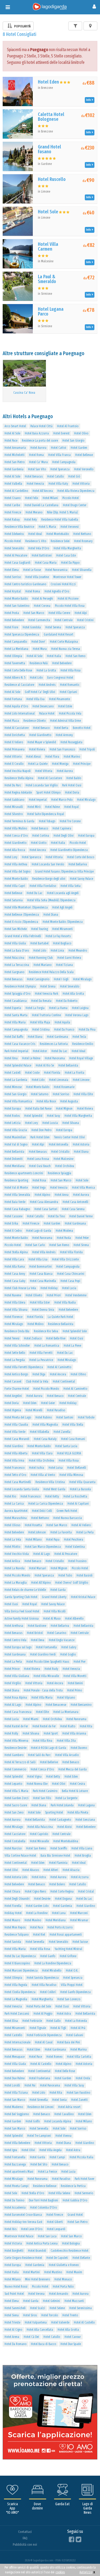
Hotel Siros (30, 2315)
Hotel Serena (53, 627)
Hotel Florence (13, 1317)
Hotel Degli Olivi (64, 836)
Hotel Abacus (31, 1870)
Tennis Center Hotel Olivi (69, 1137)
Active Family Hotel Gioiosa (22, 1619)
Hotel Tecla (79, 1037)
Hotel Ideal (35, 534)
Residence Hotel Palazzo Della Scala (51, 972)
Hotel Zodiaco (33, 1338)
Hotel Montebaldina (66, 1841)
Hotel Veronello (84, 469)
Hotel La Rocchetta (75, 1496)
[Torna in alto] (85, 2561)
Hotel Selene (57, 2308)
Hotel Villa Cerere (59, 613)
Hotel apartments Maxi (19, 2172)
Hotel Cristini (85, 620)
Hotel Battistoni (42, 555)
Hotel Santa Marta (16, 1015)
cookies (60, 2572)
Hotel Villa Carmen (48, 247)
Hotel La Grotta (46, 670)
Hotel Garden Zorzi (17, 1798)
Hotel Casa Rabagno (17, 1209)
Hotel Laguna (86, 1805)
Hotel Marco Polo (62, 800)
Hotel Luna (59, 1913)
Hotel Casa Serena (73, 1209)
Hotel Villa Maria (15, 1022)
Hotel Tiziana (64, 965)
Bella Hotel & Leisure (75, 1791)
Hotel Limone (81, 1080)
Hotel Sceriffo (59, 1848)
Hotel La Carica (14, 1504)
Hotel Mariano (43, 965)
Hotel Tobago (47, 821)
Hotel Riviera (37, 749)
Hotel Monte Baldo (16, 599)
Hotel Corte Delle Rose (18, 670)
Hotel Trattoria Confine (46, 1015)
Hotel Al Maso (52, 1619)
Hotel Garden (79, 448)
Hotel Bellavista (68, 1065)
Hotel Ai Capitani (78, 1504)
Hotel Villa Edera (15, 1302)
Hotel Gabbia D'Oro (75, 2200)
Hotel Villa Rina (43, 1741)
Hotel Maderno (14, 2107)
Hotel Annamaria (15, 448)
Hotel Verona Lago (77, 1015)
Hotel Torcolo (50, 2315)
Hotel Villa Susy (74, 2085)
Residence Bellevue (45, 2186)
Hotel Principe (82, 764)
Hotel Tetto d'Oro (15, 1475)
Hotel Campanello (16, 642)
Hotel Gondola (32, 627)
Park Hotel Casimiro (45, 1791)
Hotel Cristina (41, 1030)
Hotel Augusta (69, 1101)
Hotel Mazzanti (74, 2301)
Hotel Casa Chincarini (71, 1274)
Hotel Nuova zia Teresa (66, 649)
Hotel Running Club (41, 958)
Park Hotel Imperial (16, 1051)
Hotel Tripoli (87, 749)
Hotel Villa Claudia (16, 1425)
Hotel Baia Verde (15, 1202)
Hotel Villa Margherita (67, 548)
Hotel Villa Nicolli (55, 1611)
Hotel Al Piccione (68, 599)
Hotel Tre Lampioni (39, 2136)
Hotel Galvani (75, 2035)
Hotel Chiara (12, 1891)
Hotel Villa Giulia (15, 943)
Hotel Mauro (12, 1920)
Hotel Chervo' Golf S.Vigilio (72, 1583)
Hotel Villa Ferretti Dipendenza (24, 1367)
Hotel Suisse (80, 1942)
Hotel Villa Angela (51, 2150)
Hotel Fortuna (13, 699)
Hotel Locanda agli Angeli (63, 893)
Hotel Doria (72, 793)
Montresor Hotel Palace (19, 2236)
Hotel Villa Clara (42, 1453)
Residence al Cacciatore (19, 685)
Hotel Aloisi (65, 1827)
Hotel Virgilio (13, 1683)
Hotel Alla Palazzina (40, 1827)
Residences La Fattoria (54, 1044)
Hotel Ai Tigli (58, 2028)
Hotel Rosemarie (64, 1087)
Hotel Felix (32, 498)
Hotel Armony (64, 735)
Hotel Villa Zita (66, 1741)
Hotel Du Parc (13, 785)
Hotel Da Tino (56, 1216)
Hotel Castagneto (60, 1820)
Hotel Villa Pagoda (16, 1985)
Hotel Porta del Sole (39, 2006)
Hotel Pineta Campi (17, 2186)
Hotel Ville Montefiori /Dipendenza (26, 907)
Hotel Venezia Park (47, 994)
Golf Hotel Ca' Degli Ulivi (40, 692)
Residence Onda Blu (17, 1331)
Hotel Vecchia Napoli (18, 771)
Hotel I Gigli (61, 979)
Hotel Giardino (14, 1446)
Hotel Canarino (57, 1633)
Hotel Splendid (33, 1116)
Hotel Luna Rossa (38, 1159)
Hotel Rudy (51, 1669)
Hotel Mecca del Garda (73, 1769)
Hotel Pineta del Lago (18, 1417)
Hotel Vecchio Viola (17, 1554)
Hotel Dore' (38, 642)
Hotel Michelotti (15, 455)
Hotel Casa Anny (15, 1274)
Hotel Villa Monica (83, 1188)
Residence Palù (39, 663)
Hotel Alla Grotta (73, 994)
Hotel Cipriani (68, 692)
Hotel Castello (13, 2035)
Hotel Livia (57, 951)
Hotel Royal (71, 807)
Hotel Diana (51, 915)
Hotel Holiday (49, 1288)
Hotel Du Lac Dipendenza (20, 1956)
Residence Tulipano (17, 1935)
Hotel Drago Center (75, 505)
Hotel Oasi (77, 1338)
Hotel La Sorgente (66, 1798)
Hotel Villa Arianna (74, 1733)
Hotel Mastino (53, 2272)
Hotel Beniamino (81, 1705)
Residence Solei (60, 541)
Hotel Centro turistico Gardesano (25, 584)
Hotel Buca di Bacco (43, 2344)
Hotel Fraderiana (40, 2078)
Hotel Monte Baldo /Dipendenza (63, 922)
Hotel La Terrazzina (17, 965)
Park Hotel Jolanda (62, 1805)
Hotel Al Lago (42, 1554)
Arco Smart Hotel (15, 426)
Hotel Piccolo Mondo (46, 1389)
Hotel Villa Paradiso (44, 1985)
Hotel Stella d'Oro (33, 2193)
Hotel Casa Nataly (45, 1439)
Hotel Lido (36, 678)
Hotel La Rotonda (76, 2021)
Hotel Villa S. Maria (16, 1791)
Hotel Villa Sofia (71, 886)
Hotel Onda (83, 2078)
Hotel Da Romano (15, 2344)
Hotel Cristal (86, 1891)
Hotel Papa (53, 1540)
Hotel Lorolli (12, 2085)
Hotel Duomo (79, 1748)
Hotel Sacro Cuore (16, 1805)
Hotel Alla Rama (15, 1267)
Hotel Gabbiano (14, 800)
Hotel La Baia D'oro (17, 951)
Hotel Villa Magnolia (45, 1425)
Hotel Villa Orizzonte (65, 1259)
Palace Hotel (47, 714)
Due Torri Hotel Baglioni (43, 2200)
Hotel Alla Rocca (15, 850)
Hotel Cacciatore (15, 1834)
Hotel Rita (86, 1726)
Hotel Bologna (71, 2243)
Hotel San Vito (37, 469)
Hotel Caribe (12, 505)
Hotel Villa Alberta (16, 1453)
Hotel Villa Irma (14, 1461)
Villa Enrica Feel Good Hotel (22, 1611)
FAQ (25, 2538)
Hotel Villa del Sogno (17, 872)
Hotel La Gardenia (16, 1080)
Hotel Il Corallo (14, 764)
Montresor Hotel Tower (67, 577)
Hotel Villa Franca (59, 455)
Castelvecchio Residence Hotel (69, 2251)
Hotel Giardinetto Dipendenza (69, 850)
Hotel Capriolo (39, 1834)
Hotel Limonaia (59, 1080)
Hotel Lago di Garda (39, 1231)
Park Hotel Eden (40, 1137)
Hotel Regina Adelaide (18, 793)
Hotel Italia (54, 656)
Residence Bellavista (61, 1324)
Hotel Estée (65, 706)
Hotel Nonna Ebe (37, 1784)
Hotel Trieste (12, 2322)
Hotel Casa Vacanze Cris (20, 1044)
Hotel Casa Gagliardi (17, 563)
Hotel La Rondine (37, 1913)
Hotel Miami (31, 1719)
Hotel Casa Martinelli (18, 1482)
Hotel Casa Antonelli (75, 1202)
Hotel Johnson (37, 1532)
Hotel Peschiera (74, 1540)
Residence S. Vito (36, 541)
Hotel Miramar (79, 1920)
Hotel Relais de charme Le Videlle (25, 1590)
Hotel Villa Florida (71, 1252)
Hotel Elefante (81, 2258)
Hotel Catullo (55, 476)
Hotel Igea (11, 2150)
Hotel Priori (54, 1295)
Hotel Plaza (12, 721)
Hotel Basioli (85, 1575)
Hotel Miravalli (14, 807)
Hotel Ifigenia (13, 1410)
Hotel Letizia (13, 1123)
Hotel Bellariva (78, 864)
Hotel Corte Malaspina (64, 642)
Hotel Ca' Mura (38, 462)
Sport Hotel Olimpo (48, 793)
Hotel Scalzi (38, 2308)
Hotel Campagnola (64, 462)
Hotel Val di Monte (16, 1188)
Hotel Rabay (12, 520)
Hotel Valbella (13, 484)
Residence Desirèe (15, 1748)
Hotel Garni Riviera (69, 958)
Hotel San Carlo (35, 1245)
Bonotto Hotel (82, 728)
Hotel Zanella (62, 1432)
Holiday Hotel (13, 1913)
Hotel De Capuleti (57, 2258)
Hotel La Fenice (47, 2172)
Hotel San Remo (75, 656)
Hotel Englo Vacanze (62, 1640)
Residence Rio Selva (46, 1331)
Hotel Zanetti (79, 2100)
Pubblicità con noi (25, 2544)
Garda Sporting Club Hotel (21, 1597)
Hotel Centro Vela (15, 1640)
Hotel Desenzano (43, 706)
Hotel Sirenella (39, 2100)
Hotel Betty (53, 1777)
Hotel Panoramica (56, 570)
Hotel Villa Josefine (37, 577)
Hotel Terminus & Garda (19, 821)
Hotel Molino (35, 1324)
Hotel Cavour (73, 2337)
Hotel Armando (59, 2294)
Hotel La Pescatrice (41, 1360)
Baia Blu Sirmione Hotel (55, 1856)
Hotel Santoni (65, 1417)
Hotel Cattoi (59, 448)
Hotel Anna (62, 1195)
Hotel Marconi (79, 1913)
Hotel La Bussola (80, 1489)
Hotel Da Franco (64, 1030)
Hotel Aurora (38, 448)
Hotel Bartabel (39, 943)
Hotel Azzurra (80, 1877)
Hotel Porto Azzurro (60, 1927)
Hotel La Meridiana (16, 649)
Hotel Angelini (13, 1396)
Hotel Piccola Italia (81, 2157)
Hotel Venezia (35, 484)
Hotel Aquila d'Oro (16, 706)
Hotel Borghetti (14, 2251)
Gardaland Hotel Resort (59, 634)
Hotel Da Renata (41, 1001)
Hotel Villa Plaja (40, 1022)
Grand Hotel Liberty (54, 1597)
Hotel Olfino (78, 1374)
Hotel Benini (75, 1683)
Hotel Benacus (34, 476)
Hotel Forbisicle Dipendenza (44, 2035)
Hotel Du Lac (35, 893)
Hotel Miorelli (34, 1410)
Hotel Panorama (55, 1058)
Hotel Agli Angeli (62, 907)
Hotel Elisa (11, 2021)
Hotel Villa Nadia (65, 1302)
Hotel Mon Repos (15, 1927)
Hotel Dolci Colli (42, 1511)
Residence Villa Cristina (50, 1482)
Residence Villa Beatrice (19, 527)
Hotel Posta (12, 613)
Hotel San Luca (47, 2236)
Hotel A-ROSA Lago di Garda (49, 1748)
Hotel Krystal (13, 591)
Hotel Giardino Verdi (43, 1654)
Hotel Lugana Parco (51, 312)
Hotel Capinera (62, 828)
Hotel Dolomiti (14, 1159)
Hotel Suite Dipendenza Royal (46, 814)
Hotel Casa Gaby (15, 1281)
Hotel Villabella (39, 1432)
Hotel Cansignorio (38, 979)
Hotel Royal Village (81, 1058)
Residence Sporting (16, 1180)
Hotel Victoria (13, 2243)
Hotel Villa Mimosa (71, 1475)
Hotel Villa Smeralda (17, 1195)
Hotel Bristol (35, 1633)
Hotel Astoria (81, 1144)
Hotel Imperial (38, 800)
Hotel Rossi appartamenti (66, 1935)
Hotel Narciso (13, 1848)
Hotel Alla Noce (46, 1101)
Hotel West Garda (54, 1489)
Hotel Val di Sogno (16, 1144)
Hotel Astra (39, 1877)
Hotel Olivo (81, 433)
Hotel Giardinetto (40, 735)
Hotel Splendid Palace (18, 1065)
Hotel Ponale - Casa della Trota (43, 1690)
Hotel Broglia (83, 1856)
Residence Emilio (83, 1044)
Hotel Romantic (70, 685)
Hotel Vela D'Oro (39, 548)
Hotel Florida (52, 1073)
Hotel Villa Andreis (44, 1252)
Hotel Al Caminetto (59, 1367)
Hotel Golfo (33, 2121)
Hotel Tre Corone (70, 821)
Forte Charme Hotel (17, 1389)
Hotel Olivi (59, 1784)
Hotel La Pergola (15, 1360)
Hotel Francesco (15, 1468)
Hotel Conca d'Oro (16, 836)
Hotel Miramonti (63, 929)
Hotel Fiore (11, 627)
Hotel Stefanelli (77, 1468)
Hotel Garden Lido (37, 1906)
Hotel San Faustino (78, 2093)
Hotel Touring (39, 929)
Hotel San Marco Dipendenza (43, 1547)
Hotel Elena (12, 570)
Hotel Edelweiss (14, 534)
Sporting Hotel (54, 1812)
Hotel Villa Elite (83, 1094)
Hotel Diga (39, 1374)
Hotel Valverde (60, 2322)
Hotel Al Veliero (81, 1525)
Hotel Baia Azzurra (37, 433)
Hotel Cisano (13, 498)
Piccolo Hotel (71, 498)
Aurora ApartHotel (16, 1511)
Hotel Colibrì (48, 1992)
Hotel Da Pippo (70, 563)
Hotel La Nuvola (15, 1568)
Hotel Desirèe (42, 1899)
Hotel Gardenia (14, 469)
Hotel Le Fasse (32, 570)
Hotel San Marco (34, 613)
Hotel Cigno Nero (35, 1891)
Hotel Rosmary (83, 541)
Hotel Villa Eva (35, 699)
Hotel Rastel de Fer (16, 1726)
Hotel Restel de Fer (44, 1726)
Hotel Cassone (13, 1216)
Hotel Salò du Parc (39, 1755)
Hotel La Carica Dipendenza (46, 1504)
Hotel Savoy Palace (81, 879)
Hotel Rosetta (33, 1525)
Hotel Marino (72, 757)
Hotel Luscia (50, 1123)
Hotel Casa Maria (46, 563)
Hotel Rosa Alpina (16, 1698)
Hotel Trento (70, 2315)
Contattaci (25, 2532)
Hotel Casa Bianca (41, 1274)
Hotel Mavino (33, 1920)
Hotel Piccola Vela (70, 714)
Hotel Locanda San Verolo (48, 864)
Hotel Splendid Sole (75, 1331)
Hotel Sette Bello (15, 1353)
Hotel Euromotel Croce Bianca (23, 2215)
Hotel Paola (64, 1238)
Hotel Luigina (80, 1008)
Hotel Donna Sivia (43, 1310)
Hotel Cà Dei (31, 2337)
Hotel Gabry (69, 1647)
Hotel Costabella (15, 1841)
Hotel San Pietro (15, 462)
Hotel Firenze (13, 512)
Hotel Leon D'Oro (32, 2229)
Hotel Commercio (15, 1769)
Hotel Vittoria (81, 484)
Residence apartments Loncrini (24, 1173)
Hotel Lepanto (13, 1784)
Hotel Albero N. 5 (15, 678)
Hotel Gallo (53, 2021)
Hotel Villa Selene (59, 2193)
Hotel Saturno (40, 1094)
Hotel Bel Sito (39, 2164)
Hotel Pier (80, 1662)
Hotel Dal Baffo (14, 1037)
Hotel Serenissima (81, 2308)
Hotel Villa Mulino (16, 828)
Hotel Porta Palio (63, 2287)
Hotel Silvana (71, 1123)
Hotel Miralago (86, 800)
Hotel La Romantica (47, 1346)
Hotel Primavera (15, 749)
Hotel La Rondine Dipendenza (53, 1963)
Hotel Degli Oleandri (17, 1899)
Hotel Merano (34, 512)
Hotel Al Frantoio (68, 426)
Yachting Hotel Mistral (68, 1949)
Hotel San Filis (42, 1798)
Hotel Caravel (13, 1382)
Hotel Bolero (57, 1884)
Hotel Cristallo (60, 1152)
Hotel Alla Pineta (78, 1812)
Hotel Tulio (65, 1575)
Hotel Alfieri (51, 1870)
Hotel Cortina (41, 836)
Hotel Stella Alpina (16, 1252)
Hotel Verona (36, 2294)
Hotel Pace (11, 441)
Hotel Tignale (38, 2028)
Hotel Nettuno (82, 534)
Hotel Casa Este (66, 555)
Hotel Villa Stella (73, 1425)
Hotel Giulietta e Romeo (64, 2265)
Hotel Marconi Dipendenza (21, 1971)
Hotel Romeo (54, 2057)
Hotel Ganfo (48, 1956)
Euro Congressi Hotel (60, 678)
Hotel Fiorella (13, 1906)
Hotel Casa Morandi (17, 1439)
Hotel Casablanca (16, 1001)
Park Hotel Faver (85, 2179)
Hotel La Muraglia (16, 1583)
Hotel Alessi (33, 757)
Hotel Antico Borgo (16, 1374)
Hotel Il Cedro (13, 1231)
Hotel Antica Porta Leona (42, 2243)
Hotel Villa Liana (82, 1848)
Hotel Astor (40, 1051)
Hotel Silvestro (14, 814)
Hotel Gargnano (14, 972)
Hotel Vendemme (76, 1295)
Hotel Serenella (35, 1942)
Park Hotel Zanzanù (17, 2014)
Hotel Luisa (56, 1468)
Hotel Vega (39, 1188)
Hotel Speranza (60, 469)
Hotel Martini (31, 2272)
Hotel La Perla (85, 1532)
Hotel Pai (30, 2085)
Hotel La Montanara (66, 1712)
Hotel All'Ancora (43, 491)
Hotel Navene (13, 1295)
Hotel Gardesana (57, 1037)
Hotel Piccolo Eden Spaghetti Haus (48, 1662)
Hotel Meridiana (15, 1166)
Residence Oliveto (35, 721)
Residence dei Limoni (41, 2107)
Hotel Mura (40, 649)
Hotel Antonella (59, 1144)
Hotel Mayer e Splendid (42, 742)
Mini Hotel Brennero (37, 2279)
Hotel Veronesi (70, 527)
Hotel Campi (57, 2157)
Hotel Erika (11, 1223)
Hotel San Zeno (14, 1812)
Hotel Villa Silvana (16, 1310)
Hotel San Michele (16, 929)
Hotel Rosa (39, 1180)
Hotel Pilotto (12, 1547)
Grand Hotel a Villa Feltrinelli (23, 936)
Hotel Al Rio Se (45, 1065)
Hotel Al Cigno (13, 2330)
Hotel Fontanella (46, 1647)
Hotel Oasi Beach (40, 1166)
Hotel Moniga (60, 764)
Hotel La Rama (58, 1008)
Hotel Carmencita (39, 620)
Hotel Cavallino (64, 2114)
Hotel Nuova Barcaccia (68, 1518)
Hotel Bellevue (84, 455)
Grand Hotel (75, 2215)
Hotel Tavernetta (15, 663)
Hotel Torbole (86, 1417)
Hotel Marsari (38, 1568)
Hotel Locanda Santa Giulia (22, 1489)
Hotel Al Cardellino (16, 491)
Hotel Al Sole (12, 433)
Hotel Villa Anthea (16, 864)
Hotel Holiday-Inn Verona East (23, 2222)
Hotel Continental (64, 1382)
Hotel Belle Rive (56, 1338)
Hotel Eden (48, 82)
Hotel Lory (11, 857)
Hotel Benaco (41, 728)
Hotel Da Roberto (67, 1001)
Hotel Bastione (37, 1626)
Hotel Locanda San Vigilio (42, 785)
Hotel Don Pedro (41, 1130)
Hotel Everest (61, 433)
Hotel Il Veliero (14, 742)
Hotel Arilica (12, 1561)
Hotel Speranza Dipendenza (22, 634)
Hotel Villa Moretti (75, 1676)
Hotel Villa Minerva (16, 1741)
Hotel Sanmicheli (15, 2308)
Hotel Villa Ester (40, 1302)
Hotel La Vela (13, 1540)
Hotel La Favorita (61, 1532)
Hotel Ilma (11, 1058)
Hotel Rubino (44, 1417)
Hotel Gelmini (51, 2301)
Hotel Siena (12, 2315)
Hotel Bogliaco (62, 943)
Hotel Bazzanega (15, 2164)
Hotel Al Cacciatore (17, 728)
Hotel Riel (39, 1935)
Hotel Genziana (85, 1820)
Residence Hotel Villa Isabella (60, 520)
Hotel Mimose (13, 1087)
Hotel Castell (13, 1073)
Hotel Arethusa (14, 1626)
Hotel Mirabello (52, 1971)
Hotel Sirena (48, 986)
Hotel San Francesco (62, 749)
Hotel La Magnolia (16, 1999)
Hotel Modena (64, 1231)
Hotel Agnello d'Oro (57, 591)
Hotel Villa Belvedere (17, 2143)
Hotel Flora (52, 757)
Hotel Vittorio (13, 757)
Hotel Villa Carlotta (79, 2057)
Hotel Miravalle (39, 1841)
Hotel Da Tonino (14, 2200)
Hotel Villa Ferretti (41, 1353)
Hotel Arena (12, 2337)
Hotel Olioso (12, 1525)
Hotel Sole (48, 212)
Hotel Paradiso (56, 1410)
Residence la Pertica (73, 2186)
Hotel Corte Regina (62, 1891)
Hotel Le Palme (31, 1058)
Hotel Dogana (63, 1899)
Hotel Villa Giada (15, 2064)
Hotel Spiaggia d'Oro (17, 994)
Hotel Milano (34, 1540)
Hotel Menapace (15, 2057)
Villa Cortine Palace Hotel (20, 1856)
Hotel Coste (32, 1073)
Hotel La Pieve (72, 1346)
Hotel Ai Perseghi (43, 599)
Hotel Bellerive (49, 1762)
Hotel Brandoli (37, 2251)
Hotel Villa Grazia (16, 1130)
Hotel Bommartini (41, 1267)
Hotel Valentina (75, 1547)
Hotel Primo (75, 1690)
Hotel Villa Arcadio (67, 1755)
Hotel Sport (51, 1733)
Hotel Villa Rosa (71, 670)
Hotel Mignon (64, 1109)
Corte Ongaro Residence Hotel (23, 2258)
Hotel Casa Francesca (18, 1712)
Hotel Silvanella (82, 570)
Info (89, 100)
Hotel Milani (50, 498)
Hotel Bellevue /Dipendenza (22, 915)
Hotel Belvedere (14, 620)
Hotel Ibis (11, 2229)
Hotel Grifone (68, 1956)
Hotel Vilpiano (66, 1698)
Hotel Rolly (11, 1733)
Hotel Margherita (42, 1999)
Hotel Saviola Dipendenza (43, 1978)
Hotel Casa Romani (73, 1439)
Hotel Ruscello (52, 179)
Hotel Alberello (74, 1619)
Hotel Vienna (63, 2136)
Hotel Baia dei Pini (69, 2042)
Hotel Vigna (34, 1777)
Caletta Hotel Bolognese (51, 117)
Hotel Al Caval (44, 2042)
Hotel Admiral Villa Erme (65, 721)
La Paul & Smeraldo (47, 279)
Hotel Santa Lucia (66, 1446)
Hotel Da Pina (87, 1030)
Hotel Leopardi (56, 2229)
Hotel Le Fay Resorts (58, 936)
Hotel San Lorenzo (69, 1999)
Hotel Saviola (13, 1942)
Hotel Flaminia (58, 1863)
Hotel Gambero (14, 1755)
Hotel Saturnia (14, 900)
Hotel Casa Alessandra (44, 1202)
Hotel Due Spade (71, 2344)
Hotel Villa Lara (14, 1259)
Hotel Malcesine (63, 1159)
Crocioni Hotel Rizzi (63, 584)
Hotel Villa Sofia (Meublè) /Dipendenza (51, 900)
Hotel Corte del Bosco (81, 857)
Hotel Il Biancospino (17, 1963)
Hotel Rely (31, 520)
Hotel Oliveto (34, 1295)
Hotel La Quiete (38, 764)
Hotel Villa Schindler (17, 1346)
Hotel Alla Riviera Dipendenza (76, 491)
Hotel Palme (52, 807)
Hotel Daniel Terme (81, 1216)
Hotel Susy (53, 1116)
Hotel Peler (82, 1238)
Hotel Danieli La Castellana (41, 505)
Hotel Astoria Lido (16, 1877)
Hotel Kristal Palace (83, 1597)
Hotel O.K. (72, 1971)
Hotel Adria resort (69, 2107)
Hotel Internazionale (17, 2042)
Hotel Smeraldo (14, 548)
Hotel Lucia (69, 1288)
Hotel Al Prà (78, 2028)
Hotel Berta (61, 728)
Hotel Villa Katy (58, 484)
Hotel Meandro (78, 951)
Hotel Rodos (12, 1116)
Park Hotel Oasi (72, 785)
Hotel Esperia (13, 1008)
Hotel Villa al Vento (43, 1475)
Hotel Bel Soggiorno (17, 2114)
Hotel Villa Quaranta (82, 1482)
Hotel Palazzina (14, 958)
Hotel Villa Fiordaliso (43, 886)
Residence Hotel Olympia (20, 986)
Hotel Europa (86, 836)
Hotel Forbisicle (32, 2021)
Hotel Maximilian (15, 1137)
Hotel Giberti (55, 2222)
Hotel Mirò (34, 807)
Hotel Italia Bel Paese (38, 1109)
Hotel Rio (10, 1496)
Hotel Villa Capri (15, 886)
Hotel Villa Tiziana (16, 2093)
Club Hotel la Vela (37, 1382)
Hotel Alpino (42, 1195)
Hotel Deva (38, 1640)
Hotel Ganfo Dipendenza (75, 1992)
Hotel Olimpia (13, 656)
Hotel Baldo (74, 778)
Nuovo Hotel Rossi (16, 2287)
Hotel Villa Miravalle (46, 1676)
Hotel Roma (36, 455)
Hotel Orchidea (65, 1166)
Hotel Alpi (81, 613)
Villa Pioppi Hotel (72, 1985)
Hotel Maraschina (16, 1518)
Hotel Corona (42, 606)
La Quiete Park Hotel (60, 1317)
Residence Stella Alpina (19, 778)
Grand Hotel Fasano (49, 149)
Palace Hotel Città (41, 426)
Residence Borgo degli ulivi (49, 879)
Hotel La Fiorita (75, 1073)
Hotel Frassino (77, 1561)
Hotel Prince (12, 1669)
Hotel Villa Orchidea (41, 1461)
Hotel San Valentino (17, 606)
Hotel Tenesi (12, 1338)
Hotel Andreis (47, 685)
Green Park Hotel (67, 1511)
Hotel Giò (74, 476)
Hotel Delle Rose (65, 2071)
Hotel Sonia (59, 2100)
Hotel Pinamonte (59, 699)
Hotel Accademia (15, 2208)
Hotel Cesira (77, 1784)
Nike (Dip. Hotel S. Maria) (62, 512)
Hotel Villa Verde (15, 1432)
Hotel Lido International (20, 714)
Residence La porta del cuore (40, 441)
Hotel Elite (42, 1712)
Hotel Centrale (64, 620)
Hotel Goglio (68, 1654)
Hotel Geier (48, 1403)
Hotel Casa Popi (70, 1281)
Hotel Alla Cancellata (40, 2330)
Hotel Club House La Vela (20, 1288)
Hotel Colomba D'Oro (43, 2208)
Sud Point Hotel (14, 2294)
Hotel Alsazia (71, 1870)
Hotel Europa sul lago (18, 1647)
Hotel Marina (79, 2050)
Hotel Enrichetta (15, 735)
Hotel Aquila (62, 1022)
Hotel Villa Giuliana (17, 1676)
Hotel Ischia (37, 1468)
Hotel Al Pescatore (16, 555)
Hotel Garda (58, 1590)
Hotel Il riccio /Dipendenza (21, 922)
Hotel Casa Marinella (43, 1281)
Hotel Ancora (38, 850)
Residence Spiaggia (59, 1173)
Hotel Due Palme (15, 2078)
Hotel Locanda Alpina (58, 2121)
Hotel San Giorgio (73, 441)
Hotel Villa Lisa (38, 1259)
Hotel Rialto (68, 1726)
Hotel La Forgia (35, 1008)
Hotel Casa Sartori (46, 1209)
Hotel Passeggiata (71, 742)
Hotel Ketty (52, 1496)
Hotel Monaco (63, 2279)
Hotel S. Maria (47, 527)
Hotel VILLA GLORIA (69, 1453)
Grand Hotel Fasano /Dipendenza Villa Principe (64, 872)
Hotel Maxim (74, 2272)
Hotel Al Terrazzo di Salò (20, 1762)
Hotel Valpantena (36, 2322)
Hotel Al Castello (41, 2064)
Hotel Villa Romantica (18, 1101)
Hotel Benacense (56, 1705)
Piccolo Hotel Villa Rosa (70, 606)
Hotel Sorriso (13, 577)
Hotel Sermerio (84, 2193)
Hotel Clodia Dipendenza (20, 1992)
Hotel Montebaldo (58, 534)
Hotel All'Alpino (41, 1583)
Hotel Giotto (39, 843)
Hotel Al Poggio (43, 2014)
